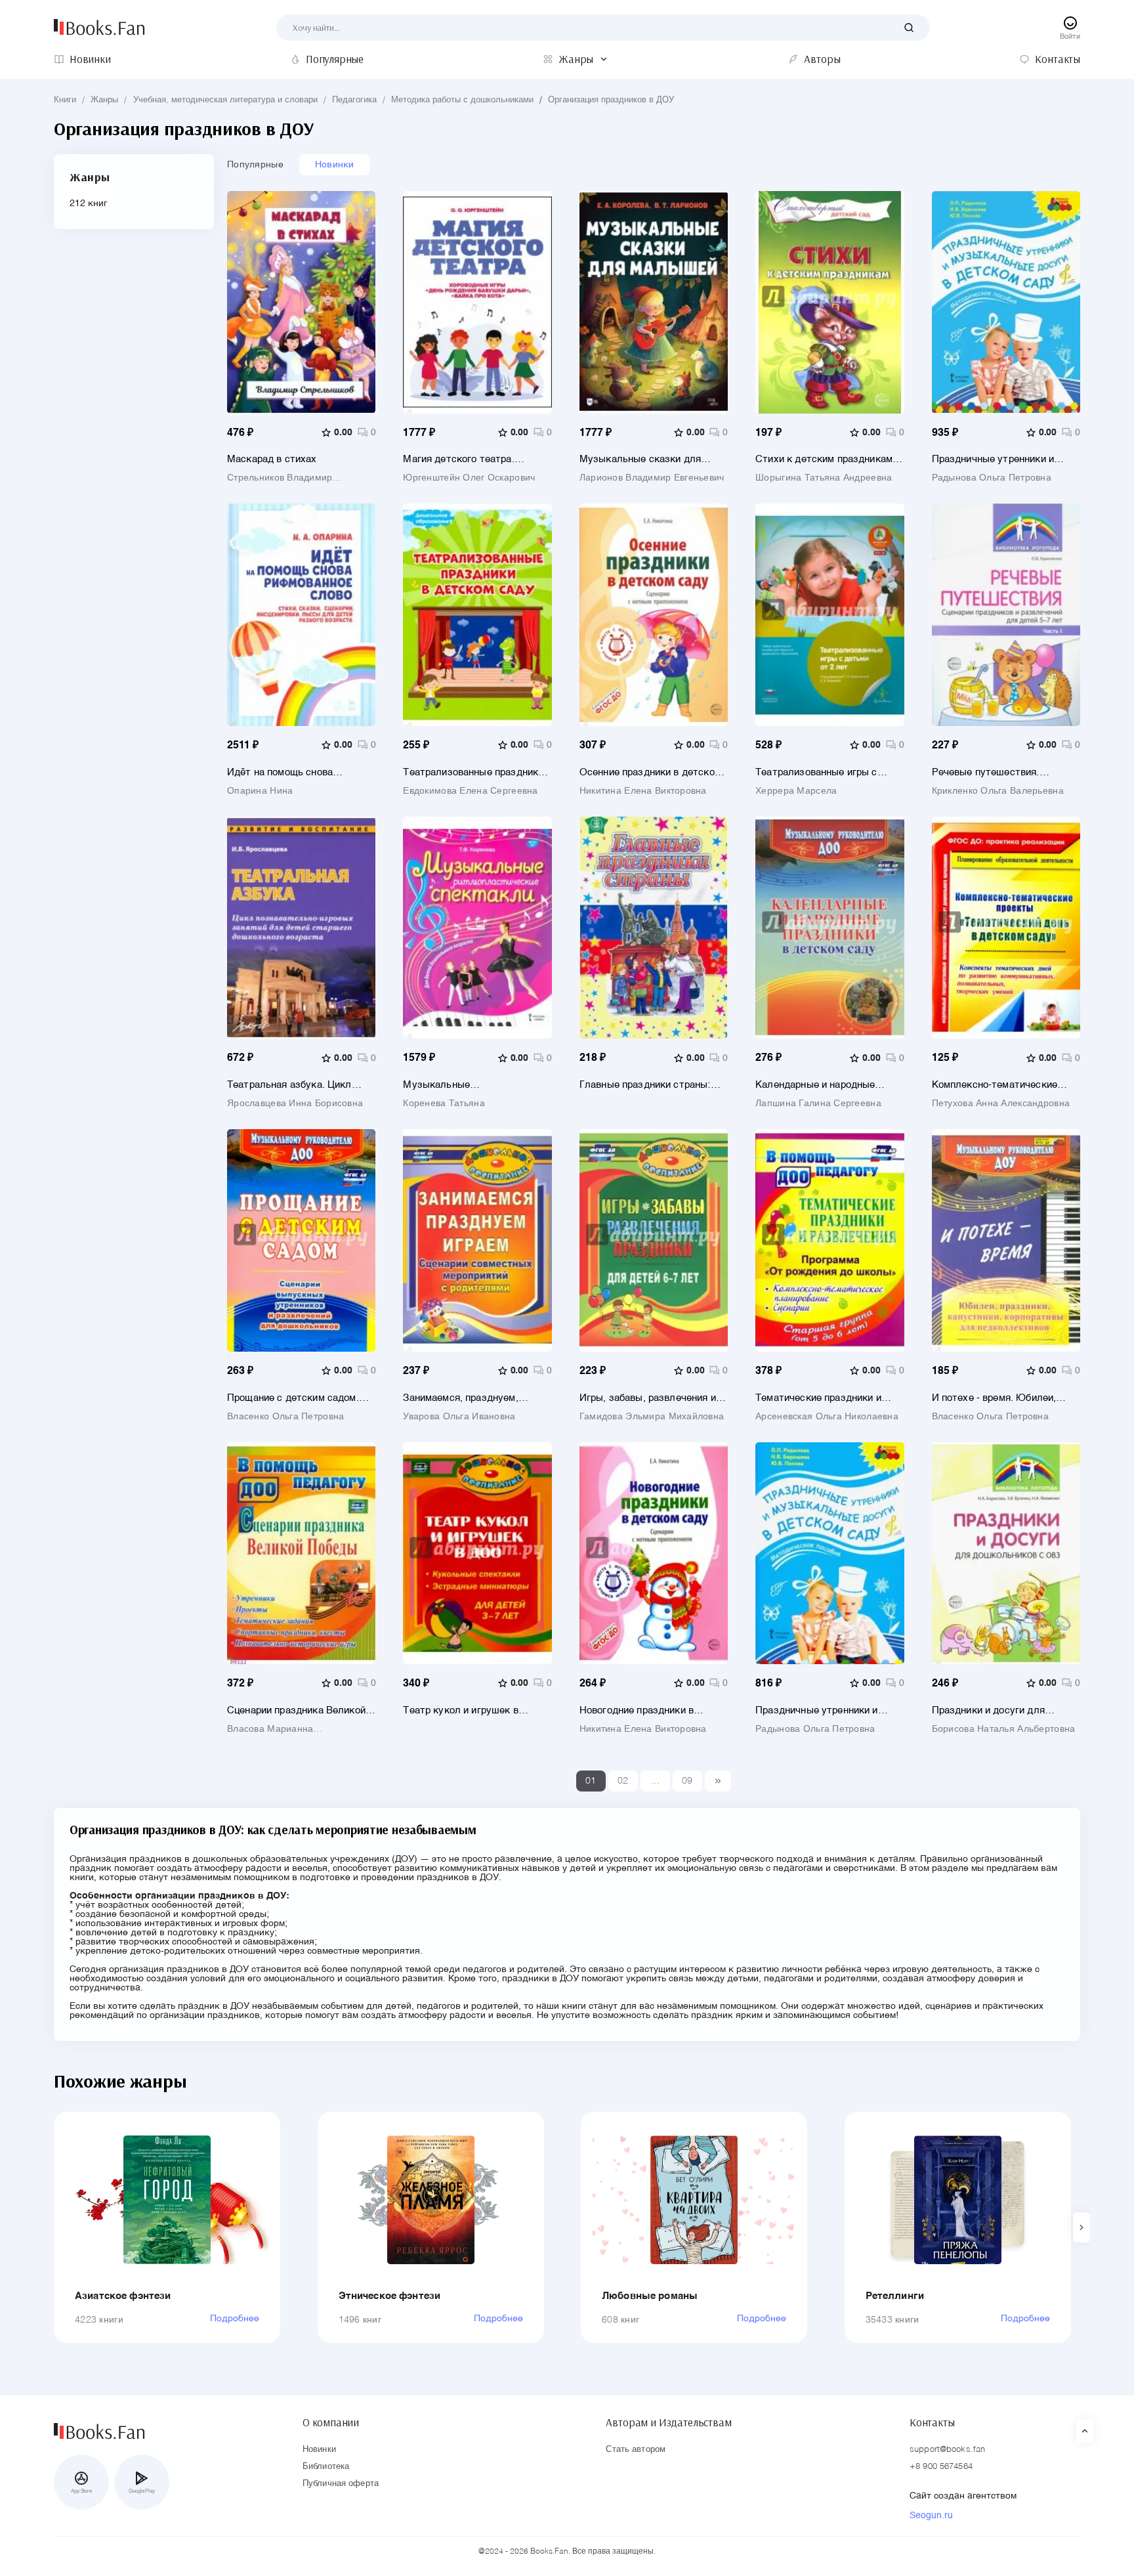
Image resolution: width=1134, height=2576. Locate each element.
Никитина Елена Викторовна (643, 791)
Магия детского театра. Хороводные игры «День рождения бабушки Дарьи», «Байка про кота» (467, 459)
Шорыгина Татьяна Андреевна (824, 478)
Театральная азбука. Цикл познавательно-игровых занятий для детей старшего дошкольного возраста (294, 1085)
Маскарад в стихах (272, 459)
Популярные (255, 165)
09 (687, 1781)
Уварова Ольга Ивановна (459, 1417)
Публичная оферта (341, 2484)
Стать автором (636, 2450)
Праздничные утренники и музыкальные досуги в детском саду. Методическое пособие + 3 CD (1001, 459)
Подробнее (235, 2319)
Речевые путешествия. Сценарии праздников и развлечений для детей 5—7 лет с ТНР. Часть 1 (998, 772)
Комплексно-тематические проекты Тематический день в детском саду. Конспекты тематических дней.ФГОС (1002, 1085)
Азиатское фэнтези (123, 2296)
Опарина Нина (260, 791)
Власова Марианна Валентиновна (270, 1729)
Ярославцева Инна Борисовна (295, 1104)
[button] (1081, 2227)
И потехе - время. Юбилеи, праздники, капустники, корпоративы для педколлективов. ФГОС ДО (996, 1398)
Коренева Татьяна (444, 1104)
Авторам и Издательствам (668, 2422)
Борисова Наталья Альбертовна (1004, 1729)
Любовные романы (650, 2296)
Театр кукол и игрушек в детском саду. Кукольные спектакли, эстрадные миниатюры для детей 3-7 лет (473, 1710)
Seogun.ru (931, 2516)
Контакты (932, 2422)
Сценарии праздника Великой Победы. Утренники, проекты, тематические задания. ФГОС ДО (297, 1710)
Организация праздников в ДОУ (611, 100)
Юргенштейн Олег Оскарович (469, 478)
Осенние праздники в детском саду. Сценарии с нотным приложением (650, 772)
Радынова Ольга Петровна (992, 478)
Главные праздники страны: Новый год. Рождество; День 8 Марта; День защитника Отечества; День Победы (651, 1085)
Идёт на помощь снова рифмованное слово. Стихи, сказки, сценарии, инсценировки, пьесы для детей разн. (301, 772)
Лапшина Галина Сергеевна (818, 1104)
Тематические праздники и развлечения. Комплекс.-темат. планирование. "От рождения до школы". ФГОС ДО (829, 1398)
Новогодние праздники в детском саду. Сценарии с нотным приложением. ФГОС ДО (647, 1710)
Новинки (335, 165)
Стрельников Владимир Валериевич (280, 478)
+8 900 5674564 (941, 2467)
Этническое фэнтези (390, 2296)
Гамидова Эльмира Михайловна (652, 1417)
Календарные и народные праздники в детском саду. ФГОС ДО (819, 1085)
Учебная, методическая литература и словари (225, 100)
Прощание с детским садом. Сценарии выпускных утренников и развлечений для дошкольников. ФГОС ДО (299, 1398)
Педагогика (354, 100)
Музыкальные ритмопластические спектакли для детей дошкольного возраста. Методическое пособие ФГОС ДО (475, 1085)
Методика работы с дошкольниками (462, 100)
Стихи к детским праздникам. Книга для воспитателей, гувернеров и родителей (825, 459)
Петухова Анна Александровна (1001, 1104)
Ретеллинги (895, 2296)
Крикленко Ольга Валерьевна (998, 791)
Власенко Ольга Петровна (285, 1417)
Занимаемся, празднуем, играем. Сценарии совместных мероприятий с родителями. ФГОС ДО (474, 1398)
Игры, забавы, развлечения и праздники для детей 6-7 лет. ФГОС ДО (648, 1398)
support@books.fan (947, 2450)
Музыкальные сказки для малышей (640, 459)
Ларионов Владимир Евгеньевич (652, 478)
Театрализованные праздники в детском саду (477, 772)
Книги (65, 100)
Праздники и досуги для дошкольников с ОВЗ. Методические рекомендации (1000, 1710)
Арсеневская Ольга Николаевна (827, 1417)
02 (623, 1781)
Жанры (104, 100)
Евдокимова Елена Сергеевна (470, 791)
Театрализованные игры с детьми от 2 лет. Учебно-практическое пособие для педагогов (818, 772)
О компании (331, 2422)
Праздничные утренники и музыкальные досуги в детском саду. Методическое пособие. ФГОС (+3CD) (824, 1710)
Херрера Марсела (796, 791)
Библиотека (326, 2467)
